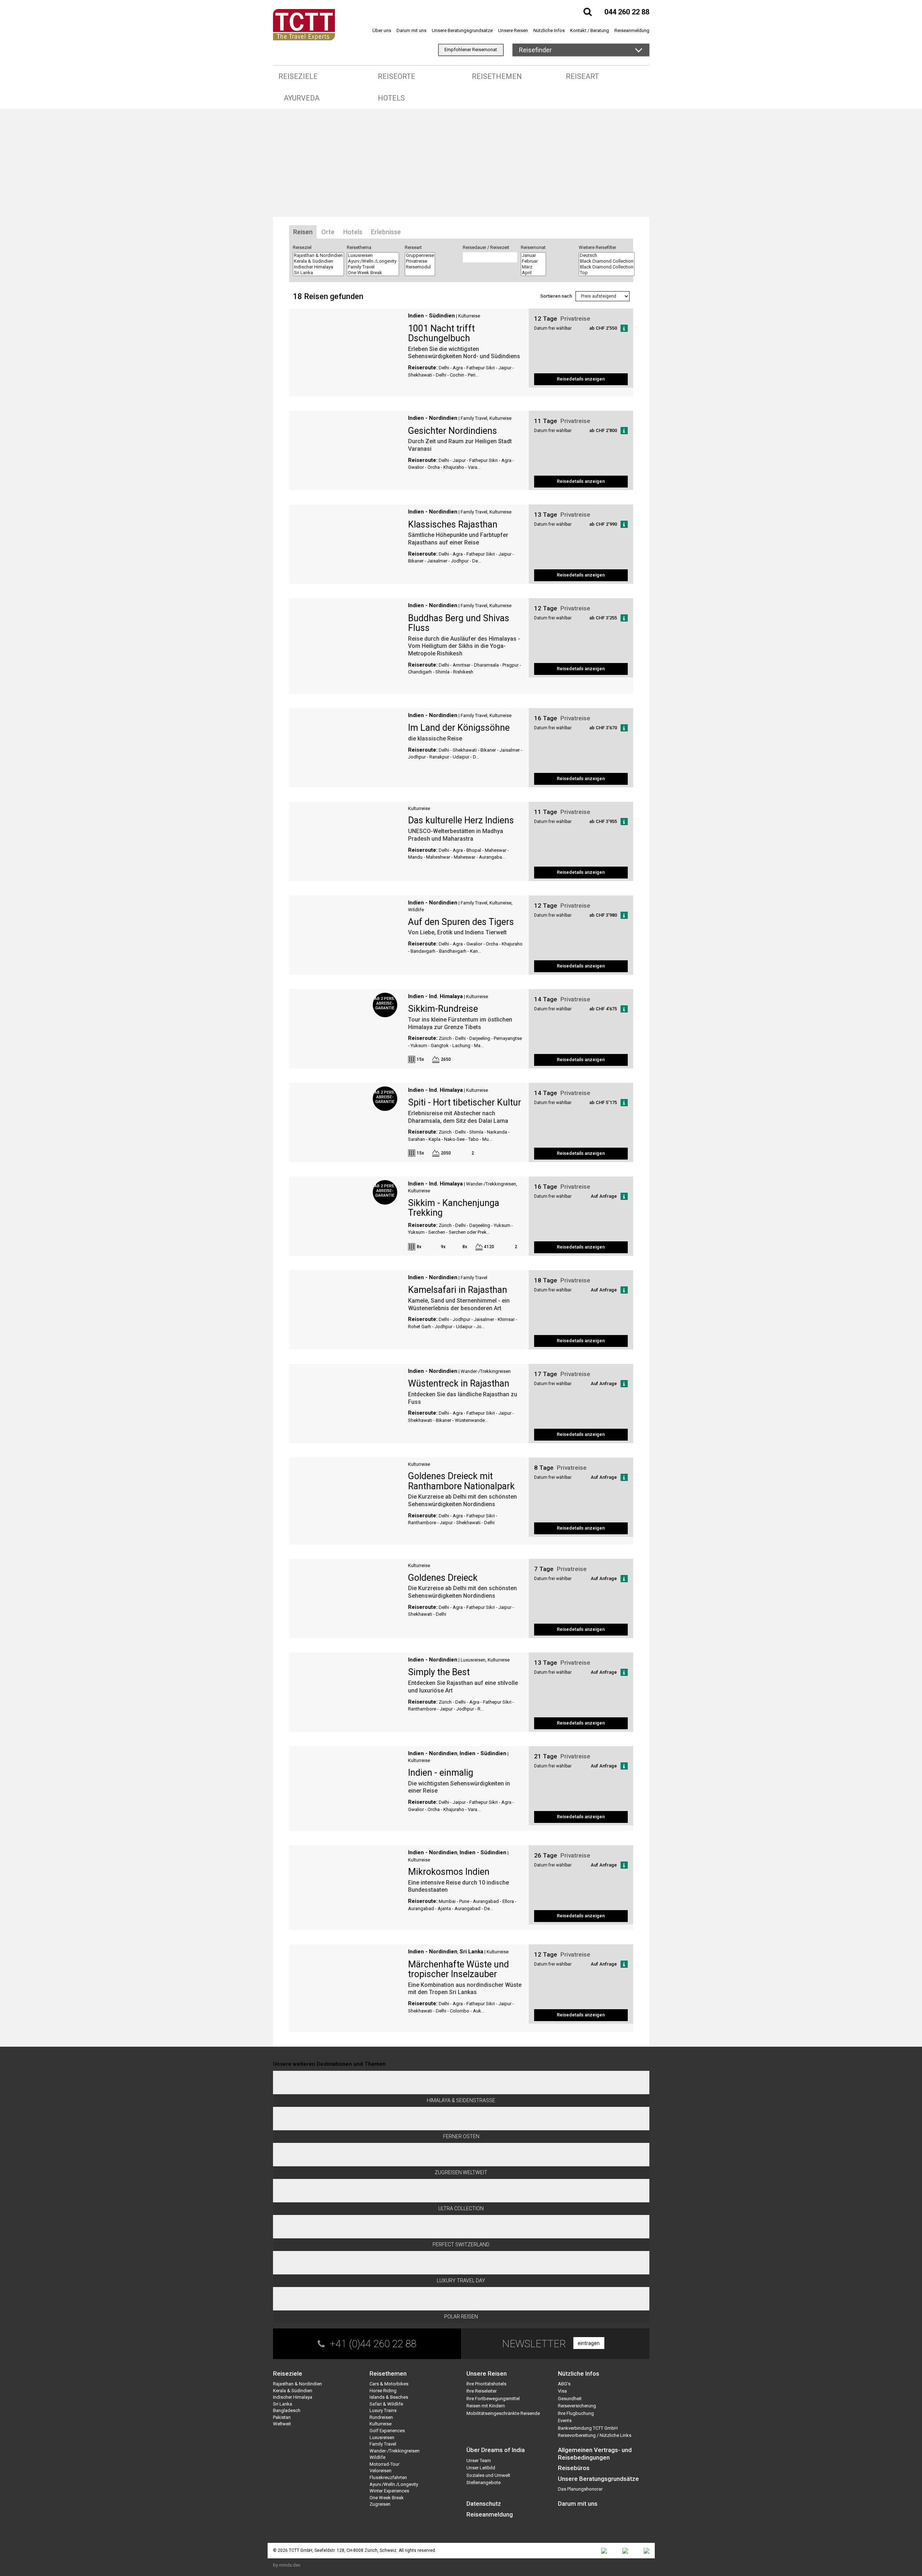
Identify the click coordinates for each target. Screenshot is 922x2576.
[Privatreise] (420, 261)
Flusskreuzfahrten (388, 2477)
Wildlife (416, 910)
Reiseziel (302, 247)
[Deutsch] (607, 255)
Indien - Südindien (431, 316)
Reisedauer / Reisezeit (486, 247)
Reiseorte (397, 76)
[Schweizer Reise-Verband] (625, 2551)
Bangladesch (287, 2410)
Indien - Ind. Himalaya (435, 996)
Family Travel (474, 418)
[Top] (607, 273)
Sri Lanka (471, 1952)
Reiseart (582, 76)
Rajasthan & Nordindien (297, 2384)
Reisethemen (497, 76)
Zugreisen (380, 2504)
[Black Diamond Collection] (607, 261)
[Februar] (533, 261)
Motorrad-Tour (384, 2464)
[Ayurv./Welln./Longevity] (373, 261)
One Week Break (387, 2498)
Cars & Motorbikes (389, 2384)
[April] (533, 273)
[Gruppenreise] (420, 255)
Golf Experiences (387, 2431)
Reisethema (359, 247)
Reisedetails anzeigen (581, 379)
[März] (533, 267)
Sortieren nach (556, 296)
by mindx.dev (287, 2565)
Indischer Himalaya (293, 2397)
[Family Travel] (373, 267)
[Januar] (533, 255)
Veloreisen (381, 2471)
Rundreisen (381, 2417)
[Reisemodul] (420, 267)
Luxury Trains (383, 2410)
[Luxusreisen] (373, 255)
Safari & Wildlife (386, 2404)
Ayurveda (302, 98)
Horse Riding (383, 2391)
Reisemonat (533, 247)
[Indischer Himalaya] (318, 267)
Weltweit (282, 2424)
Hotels (391, 98)
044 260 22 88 (627, 12)
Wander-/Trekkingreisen (491, 1184)
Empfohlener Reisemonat (471, 50)
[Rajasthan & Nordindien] (318, 255)
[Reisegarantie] (646, 2551)
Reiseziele (298, 76)
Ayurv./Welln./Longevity (394, 2484)
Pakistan (282, 2417)
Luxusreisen (473, 1660)
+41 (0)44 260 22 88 (373, 2344)
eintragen (589, 2343)
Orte (328, 232)
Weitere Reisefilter (597, 247)
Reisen (303, 232)
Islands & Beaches (389, 2397)
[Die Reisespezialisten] (604, 2551)
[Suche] (588, 12)
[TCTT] (304, 24)
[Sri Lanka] (318, 273)
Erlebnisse (386, 232)
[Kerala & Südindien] (318, 261)
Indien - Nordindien (433, 418)
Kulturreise (469, 316)
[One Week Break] (373, 273)
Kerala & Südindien (293, 2391)
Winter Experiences (389, 2491)
